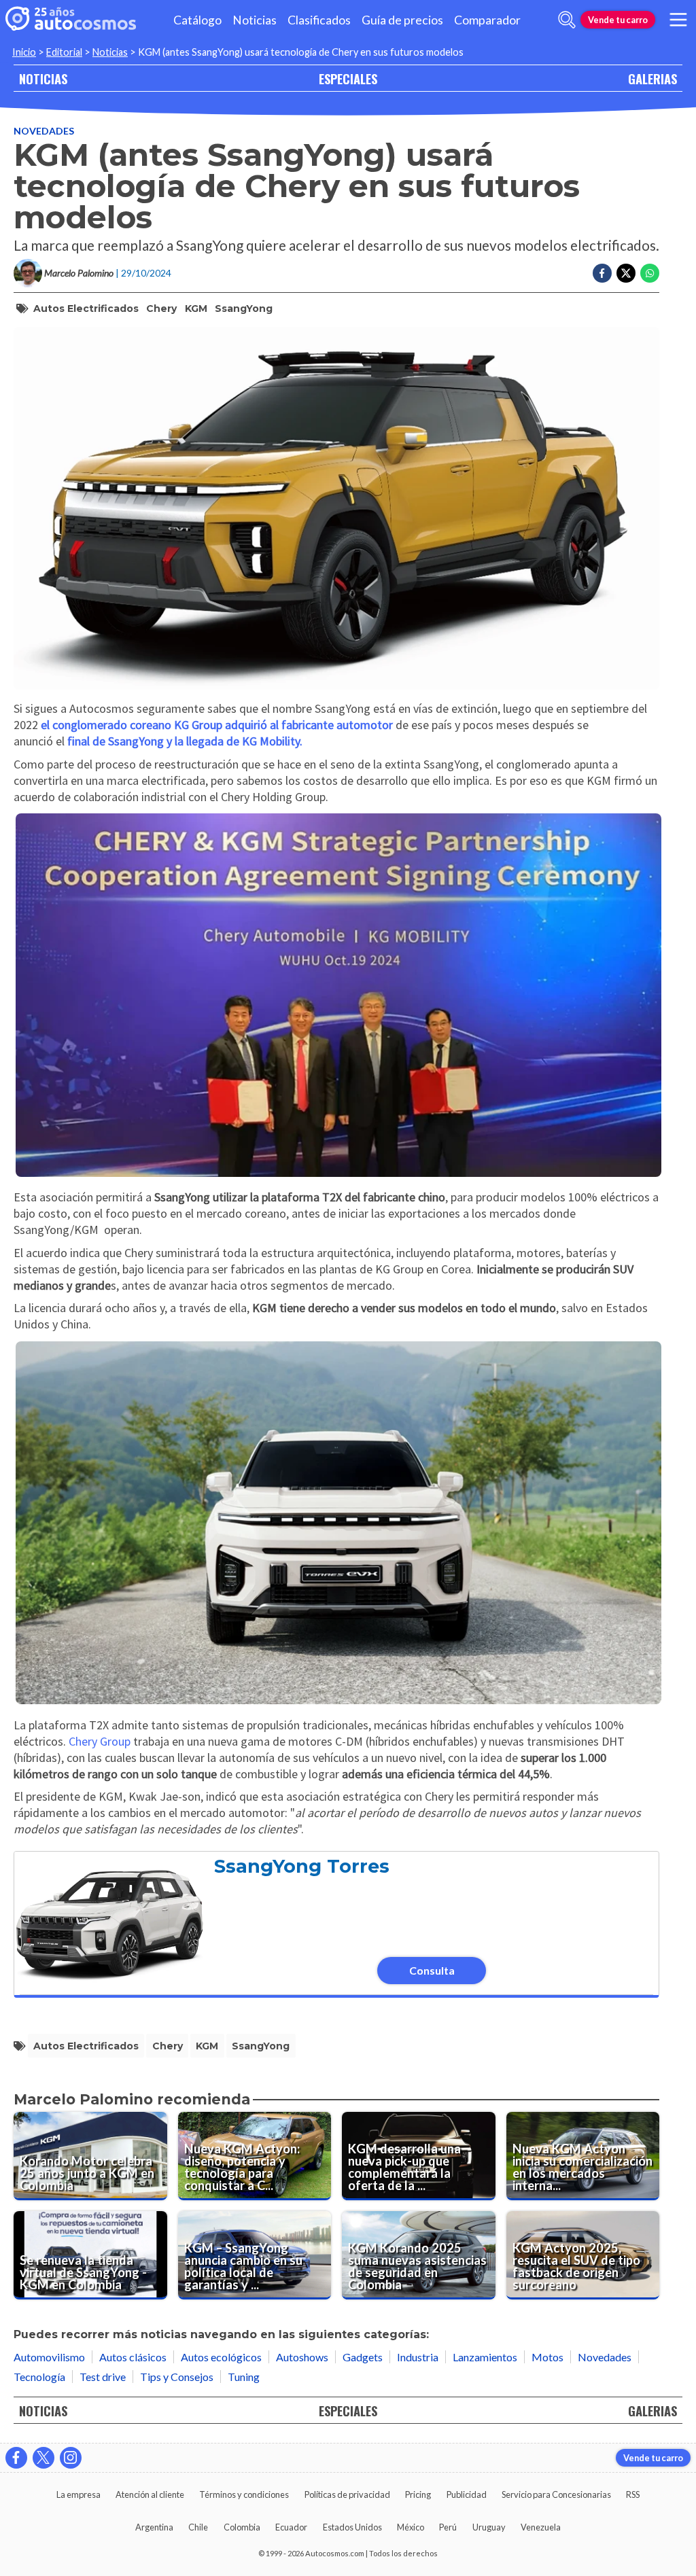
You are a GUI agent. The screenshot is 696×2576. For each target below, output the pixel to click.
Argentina (154, 2527)
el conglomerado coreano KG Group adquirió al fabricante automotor (217, 725)
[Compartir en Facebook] (602, 273)
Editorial (64, 52)
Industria (418, 2357)
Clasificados (319, 20)
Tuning (244, 2377)
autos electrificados (86, 308)
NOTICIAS (43, 78)
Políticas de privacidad (347, 2494)
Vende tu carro (618, 20)
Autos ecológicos (221, 2357)
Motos (547, 2357)
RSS (633, 2494)
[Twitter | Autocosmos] (43, 2458)
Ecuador (291, 2527)
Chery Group (100, 1741)
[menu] (678, 20)
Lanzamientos (485, 2357)
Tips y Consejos (177, 2377)
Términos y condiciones (244, 2494)
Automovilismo (49, 2357)
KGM (196, 308)
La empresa (79, 2494)
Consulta (432, 1970)
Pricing (418, 2494)
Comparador (487, 20)
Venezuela (541, 2527)
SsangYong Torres (302, 1866)
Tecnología (39, 2377)
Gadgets (363, 2357)
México (411, 2527)
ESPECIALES (348, 78)
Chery (161, 308)
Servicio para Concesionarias (556, 2494)
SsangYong (244, 308)
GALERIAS (652, 78)
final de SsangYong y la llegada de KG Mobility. (185, 741)
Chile (198, 2527)
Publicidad (467, 2494)
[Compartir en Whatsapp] (650, 273)
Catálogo (197, 20)
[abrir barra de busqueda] (567, 20)
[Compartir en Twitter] (626, 273)
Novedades (44, 131)
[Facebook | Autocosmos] (16, 2458)
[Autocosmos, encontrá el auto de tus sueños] (71, 20)
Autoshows (302, 2357)
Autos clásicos (133, 2357)
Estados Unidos (352, 2527)
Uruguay (489, 2527)
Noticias (255, 20)
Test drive (103, 2377)
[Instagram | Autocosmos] (71, 2458)
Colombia (242, 2527)
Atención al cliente (150, 2494)
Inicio (24, 52)
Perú (448, 2527)
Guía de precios (402, 20)
